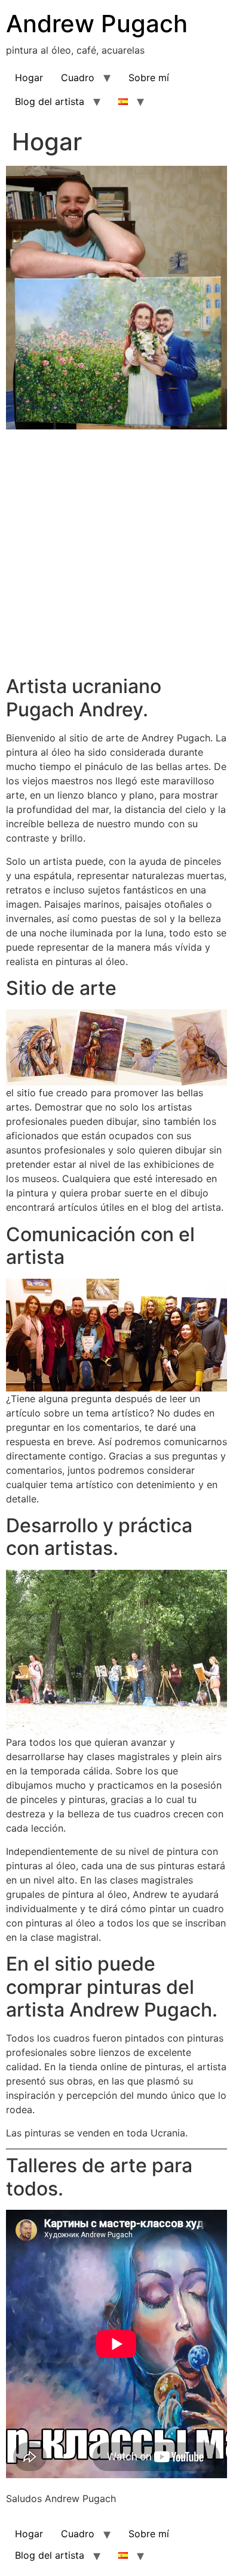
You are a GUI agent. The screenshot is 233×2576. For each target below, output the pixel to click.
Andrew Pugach (97, 24)
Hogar (29, 78)
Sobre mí (149, 78)
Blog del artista (50, 101)
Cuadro (78, 78)
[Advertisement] (116, 551)
